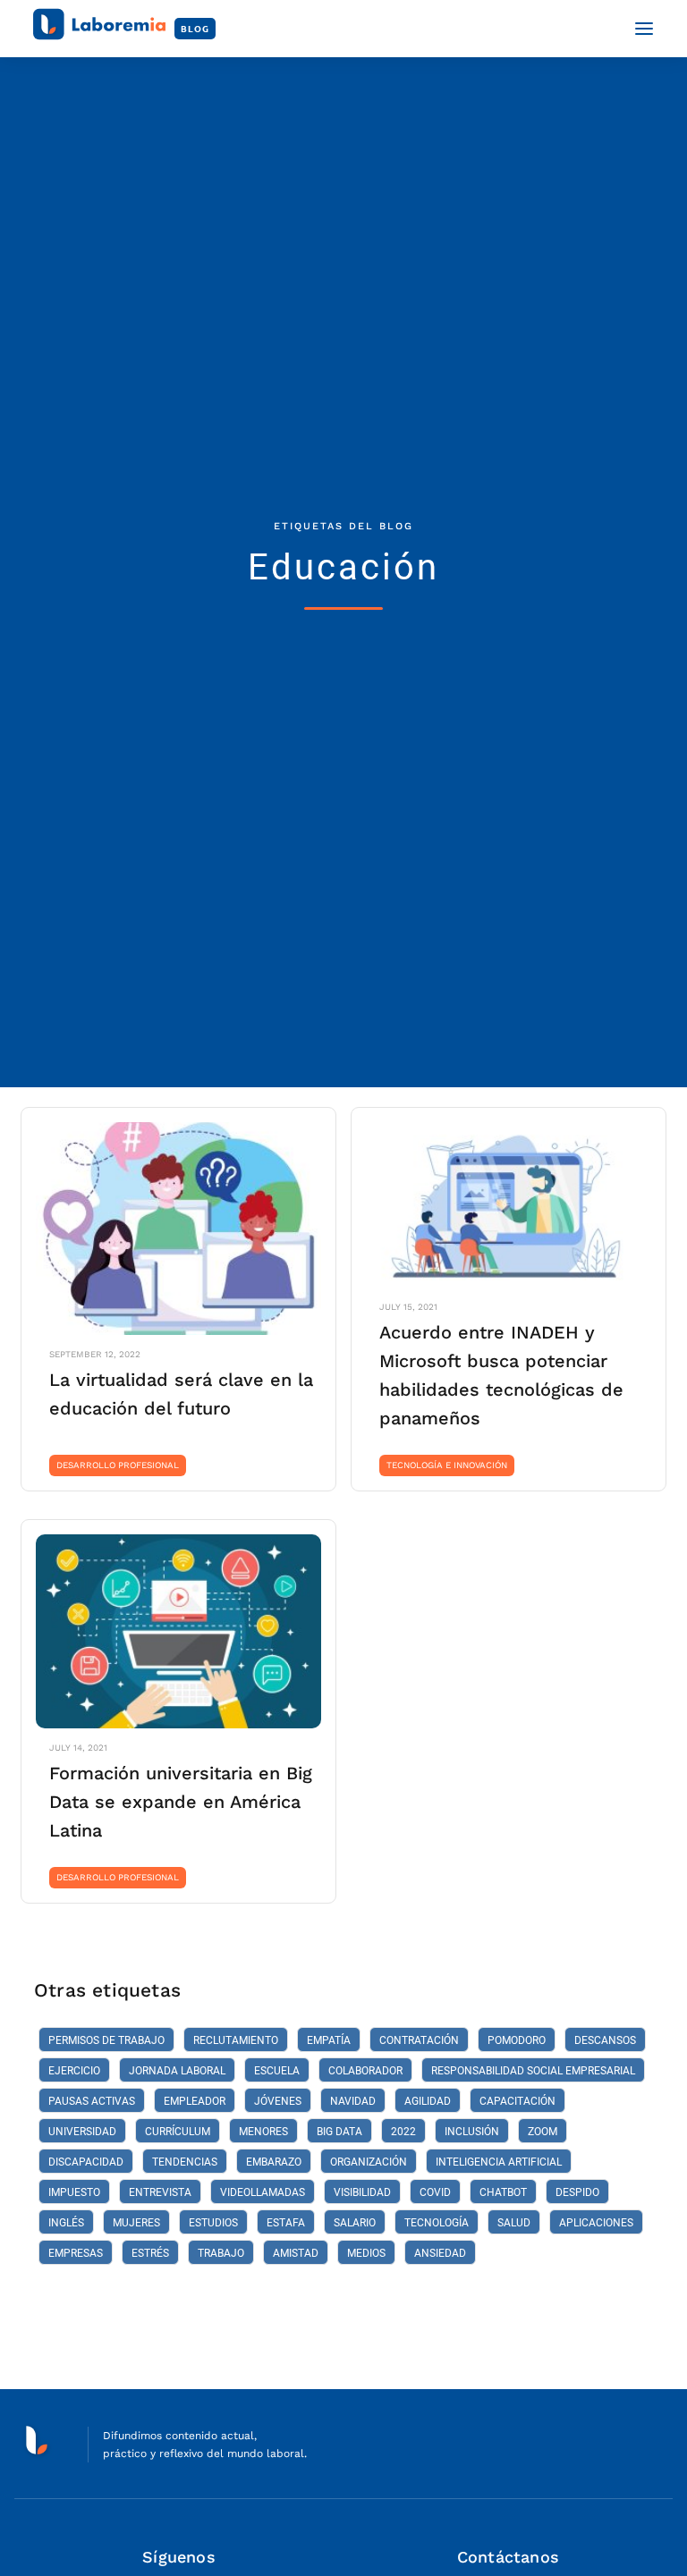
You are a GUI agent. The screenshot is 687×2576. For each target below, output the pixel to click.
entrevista (160, 2192)
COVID (435, 2192)
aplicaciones (596, 2223)
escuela (277, 2071)
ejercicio (74, 2071)
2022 (403, 2132)
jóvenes (278, 2101)
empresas (76, 2253)
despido (577, 2192)
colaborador (365, 2071)
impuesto (74, 2192)
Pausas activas (92, 2101)
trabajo (221, 2253)
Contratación (419, 2040)
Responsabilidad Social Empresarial (533, 2071)
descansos (605, 2040)
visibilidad (362, 2192)
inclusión (472, 2132)
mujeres (136, 2223)
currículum (178, 2132)
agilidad (428, 2101)
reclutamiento (236, 2040)
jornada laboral (177, 2071)
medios (366, 2253)
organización (369, 2162)
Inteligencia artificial (499, 2162)
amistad (296, 2253)
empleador (195, 2101)
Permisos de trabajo (106, 2040)
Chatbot (503, 2192)
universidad (82, 2132)
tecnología (437, 2223)
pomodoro (517, 2040)
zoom (543, 2132)
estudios (213, 2223)
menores (263, 2132)
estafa (286, 2223)
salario (355, 2223)
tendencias (185, 2162)
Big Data (339, 2132)
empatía (329, 2040)
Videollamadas (263, 2192)
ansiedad (440, 2253)
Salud (514, 2223)
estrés (150, 2253)
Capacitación (517, 2101)
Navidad (353, 2101)
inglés (66, 2223)
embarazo (274, 2162)
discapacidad (86, 2162)
